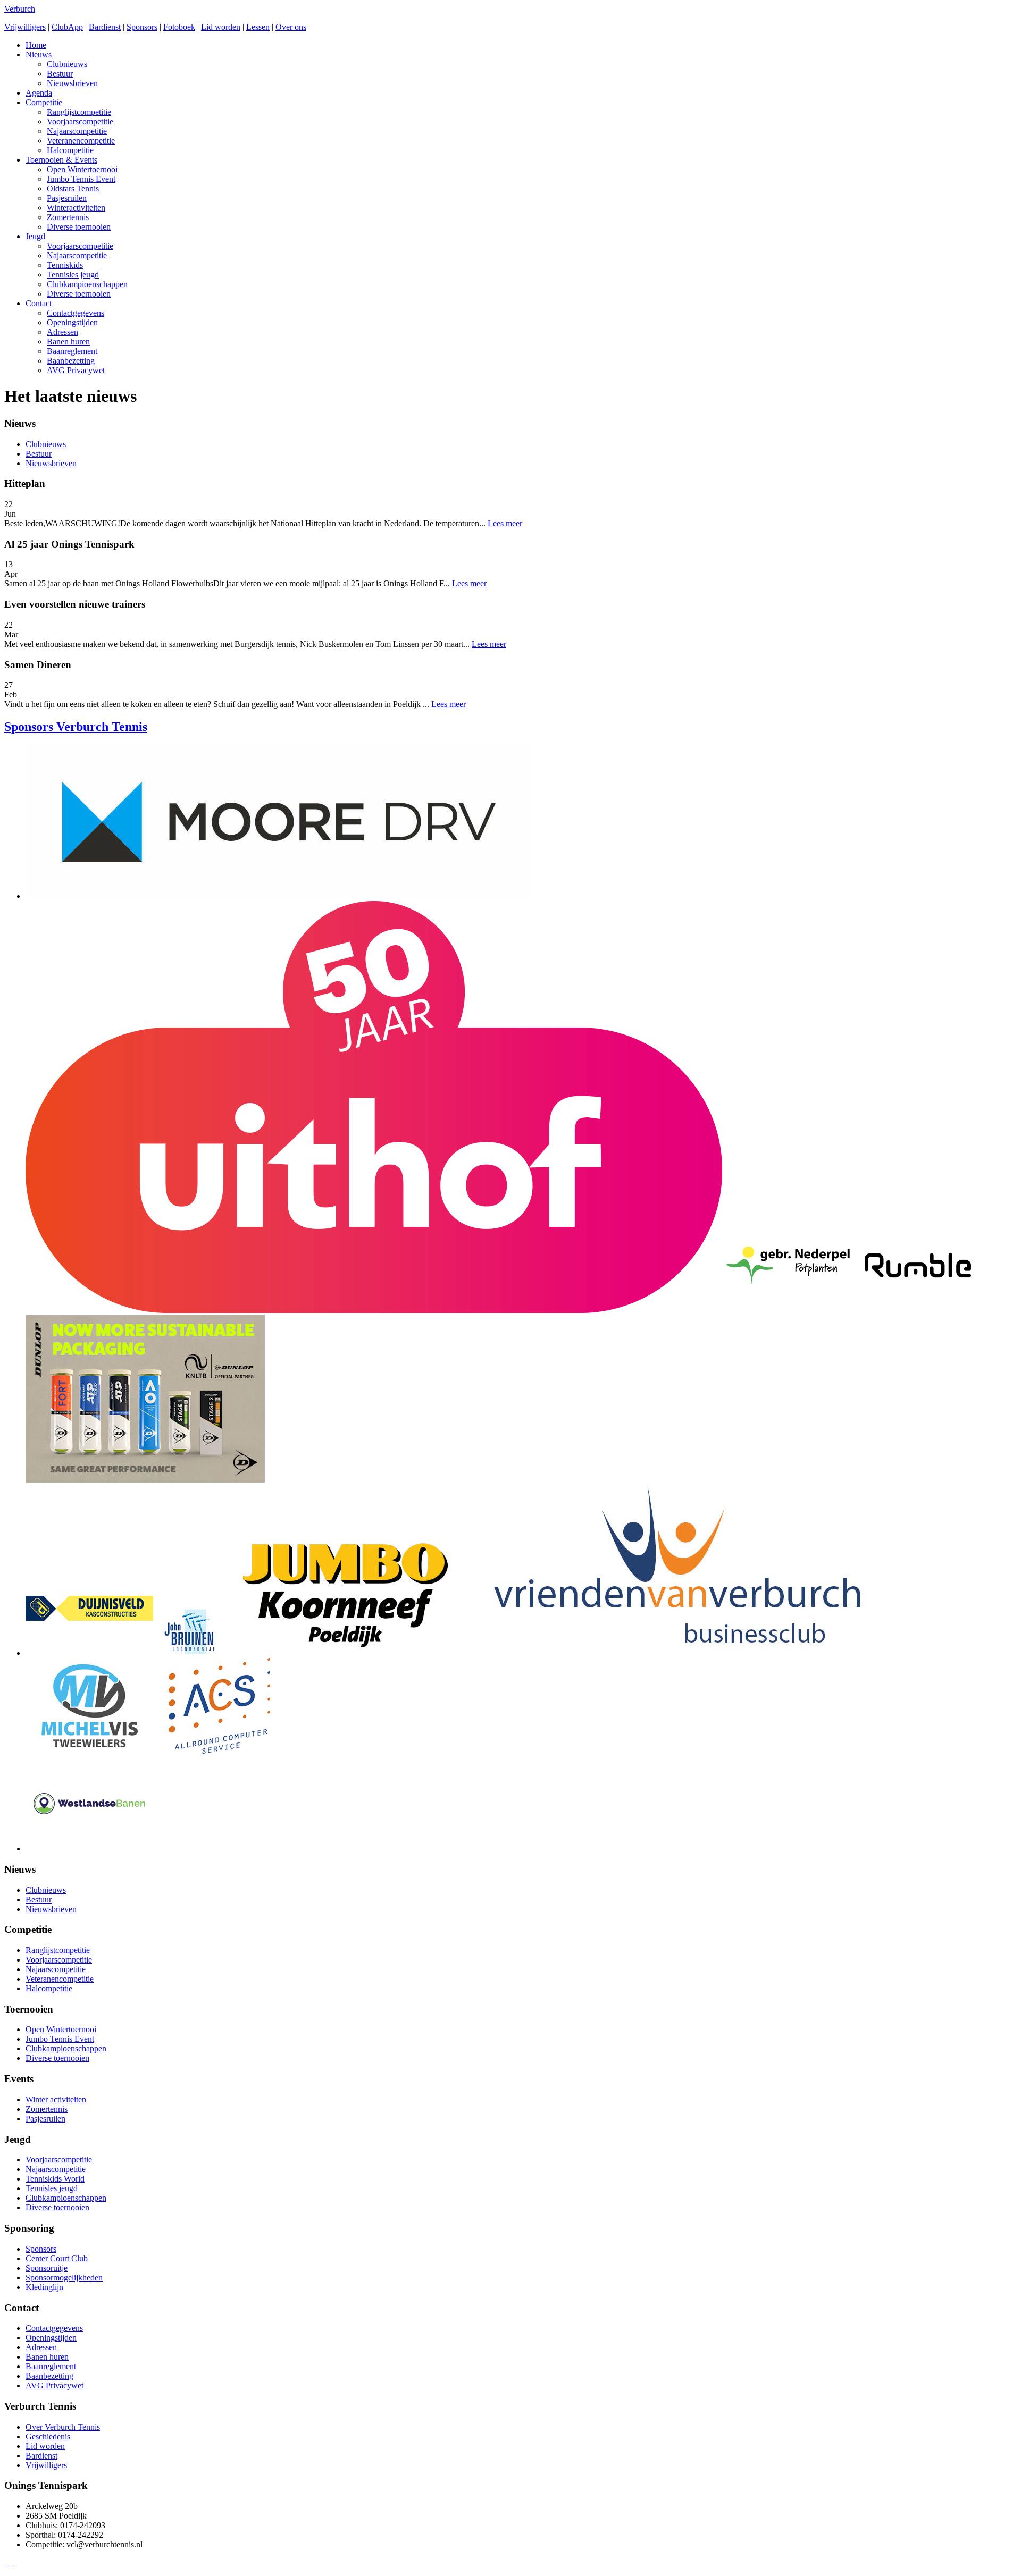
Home (36, 45)
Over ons (291, 27)
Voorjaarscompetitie (80, 121)
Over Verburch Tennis (63, 2427)
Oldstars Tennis (73, 188)
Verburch (20, 9)
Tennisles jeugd (73, 275)
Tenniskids (65, 265)
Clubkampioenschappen (87, 284)
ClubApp (67, 27)
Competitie (44, 102)
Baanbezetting (71, 361)
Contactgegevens (76, 313)
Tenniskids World (55, 2179)
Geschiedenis (48, 2436)
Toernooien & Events (61, 160)
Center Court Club (57, 2258)
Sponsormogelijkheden (64, 2278)
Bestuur (60, 74)
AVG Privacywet (76, 370)
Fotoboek (179, 27)
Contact (39, 303)
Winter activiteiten (56, 2099)
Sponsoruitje (47, 2268)
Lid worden (221, 27)
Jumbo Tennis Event (81, 179)
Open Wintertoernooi (82, 169)
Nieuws (39, 54)
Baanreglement (72, 351)
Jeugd (35, 236)
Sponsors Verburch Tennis (76, 727)
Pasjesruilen (67, 198)
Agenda (39, 93)
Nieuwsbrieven (72, 83)
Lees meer (505, 523)
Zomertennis (68, 217)
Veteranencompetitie (81, 141)
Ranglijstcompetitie (79, 112)
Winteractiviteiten (76, 208)
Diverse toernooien (79, 227)
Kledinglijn (44, 2287)
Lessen (258, 27)
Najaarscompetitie (77, 131)
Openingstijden (72, 322)
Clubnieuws (67, 64)
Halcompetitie (70, 150)
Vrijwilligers (25, 27)
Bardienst (105, 27)
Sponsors (142, 27)
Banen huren (68, 342)
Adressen (62, 332)
